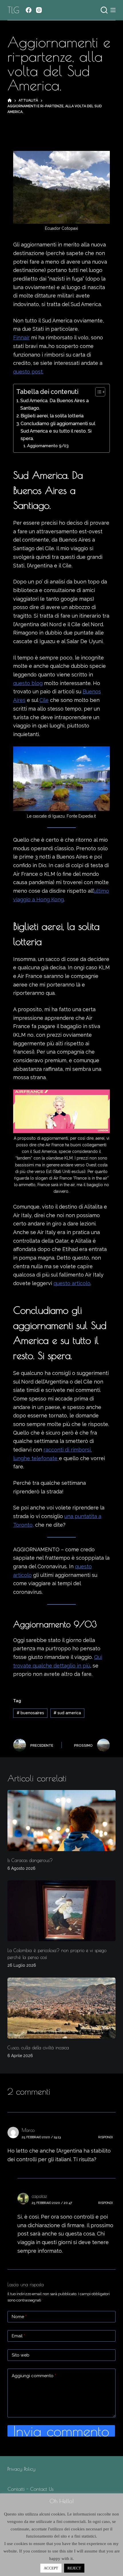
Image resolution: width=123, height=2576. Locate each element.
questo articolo (72, 1283)
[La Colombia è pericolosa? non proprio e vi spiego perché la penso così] (61, 1911)
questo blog (28, 683)
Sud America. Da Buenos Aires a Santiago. (54, 404)
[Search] (104, 10)
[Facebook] (29, 10)
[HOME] (10, 101)
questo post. (28, 372)
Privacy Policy (21, 2469)
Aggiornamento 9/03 (48, 446)
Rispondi (105, 2137)
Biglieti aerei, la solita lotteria (52, 416)
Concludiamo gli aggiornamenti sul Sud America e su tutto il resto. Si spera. (58, 431)
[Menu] (113, 10)
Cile (44, 700)
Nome (19, 2317)
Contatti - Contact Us (30, 2489)
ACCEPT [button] (51, 2568)
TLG (13, 10)
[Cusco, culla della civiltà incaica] (61, 2008)
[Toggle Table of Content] (97, 392)
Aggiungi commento (34, 2376)
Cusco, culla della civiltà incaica (38, 2048)
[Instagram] (39, 10)
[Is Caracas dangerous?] (61, 1821)
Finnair (21, 337)
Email (18, 2336)
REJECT (74, 2568)
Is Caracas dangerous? (30, 1860)
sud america (67, 1713)
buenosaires (30, 1713)
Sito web (21, 2355)
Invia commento (61, 2431)
